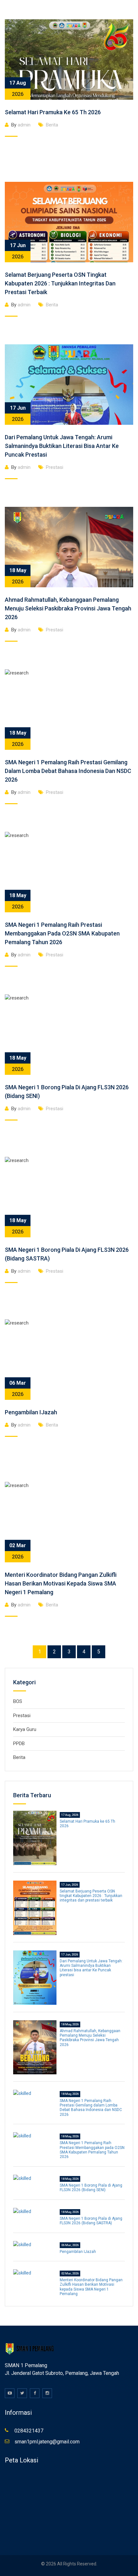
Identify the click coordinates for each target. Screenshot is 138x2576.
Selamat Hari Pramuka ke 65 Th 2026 (53, 112)
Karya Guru (25, 1729)
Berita (52, 125)
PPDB (19, 1744)
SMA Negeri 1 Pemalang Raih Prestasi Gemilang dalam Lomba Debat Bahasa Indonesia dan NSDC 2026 (68, 771)
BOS (18, 1701)
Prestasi (55, 467)
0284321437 (29, 2431)
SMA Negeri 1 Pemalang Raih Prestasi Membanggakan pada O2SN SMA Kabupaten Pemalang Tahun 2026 (62, 933)
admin (21, 125)
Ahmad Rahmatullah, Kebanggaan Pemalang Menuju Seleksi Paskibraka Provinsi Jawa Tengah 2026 (68, 608)
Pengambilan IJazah (31, 1412)
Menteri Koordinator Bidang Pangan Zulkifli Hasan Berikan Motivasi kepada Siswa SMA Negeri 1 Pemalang (61, 1583)
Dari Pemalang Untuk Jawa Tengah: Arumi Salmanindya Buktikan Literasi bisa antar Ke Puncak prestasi (62, 446)
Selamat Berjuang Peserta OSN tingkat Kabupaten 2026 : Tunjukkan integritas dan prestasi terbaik (60, 283)
